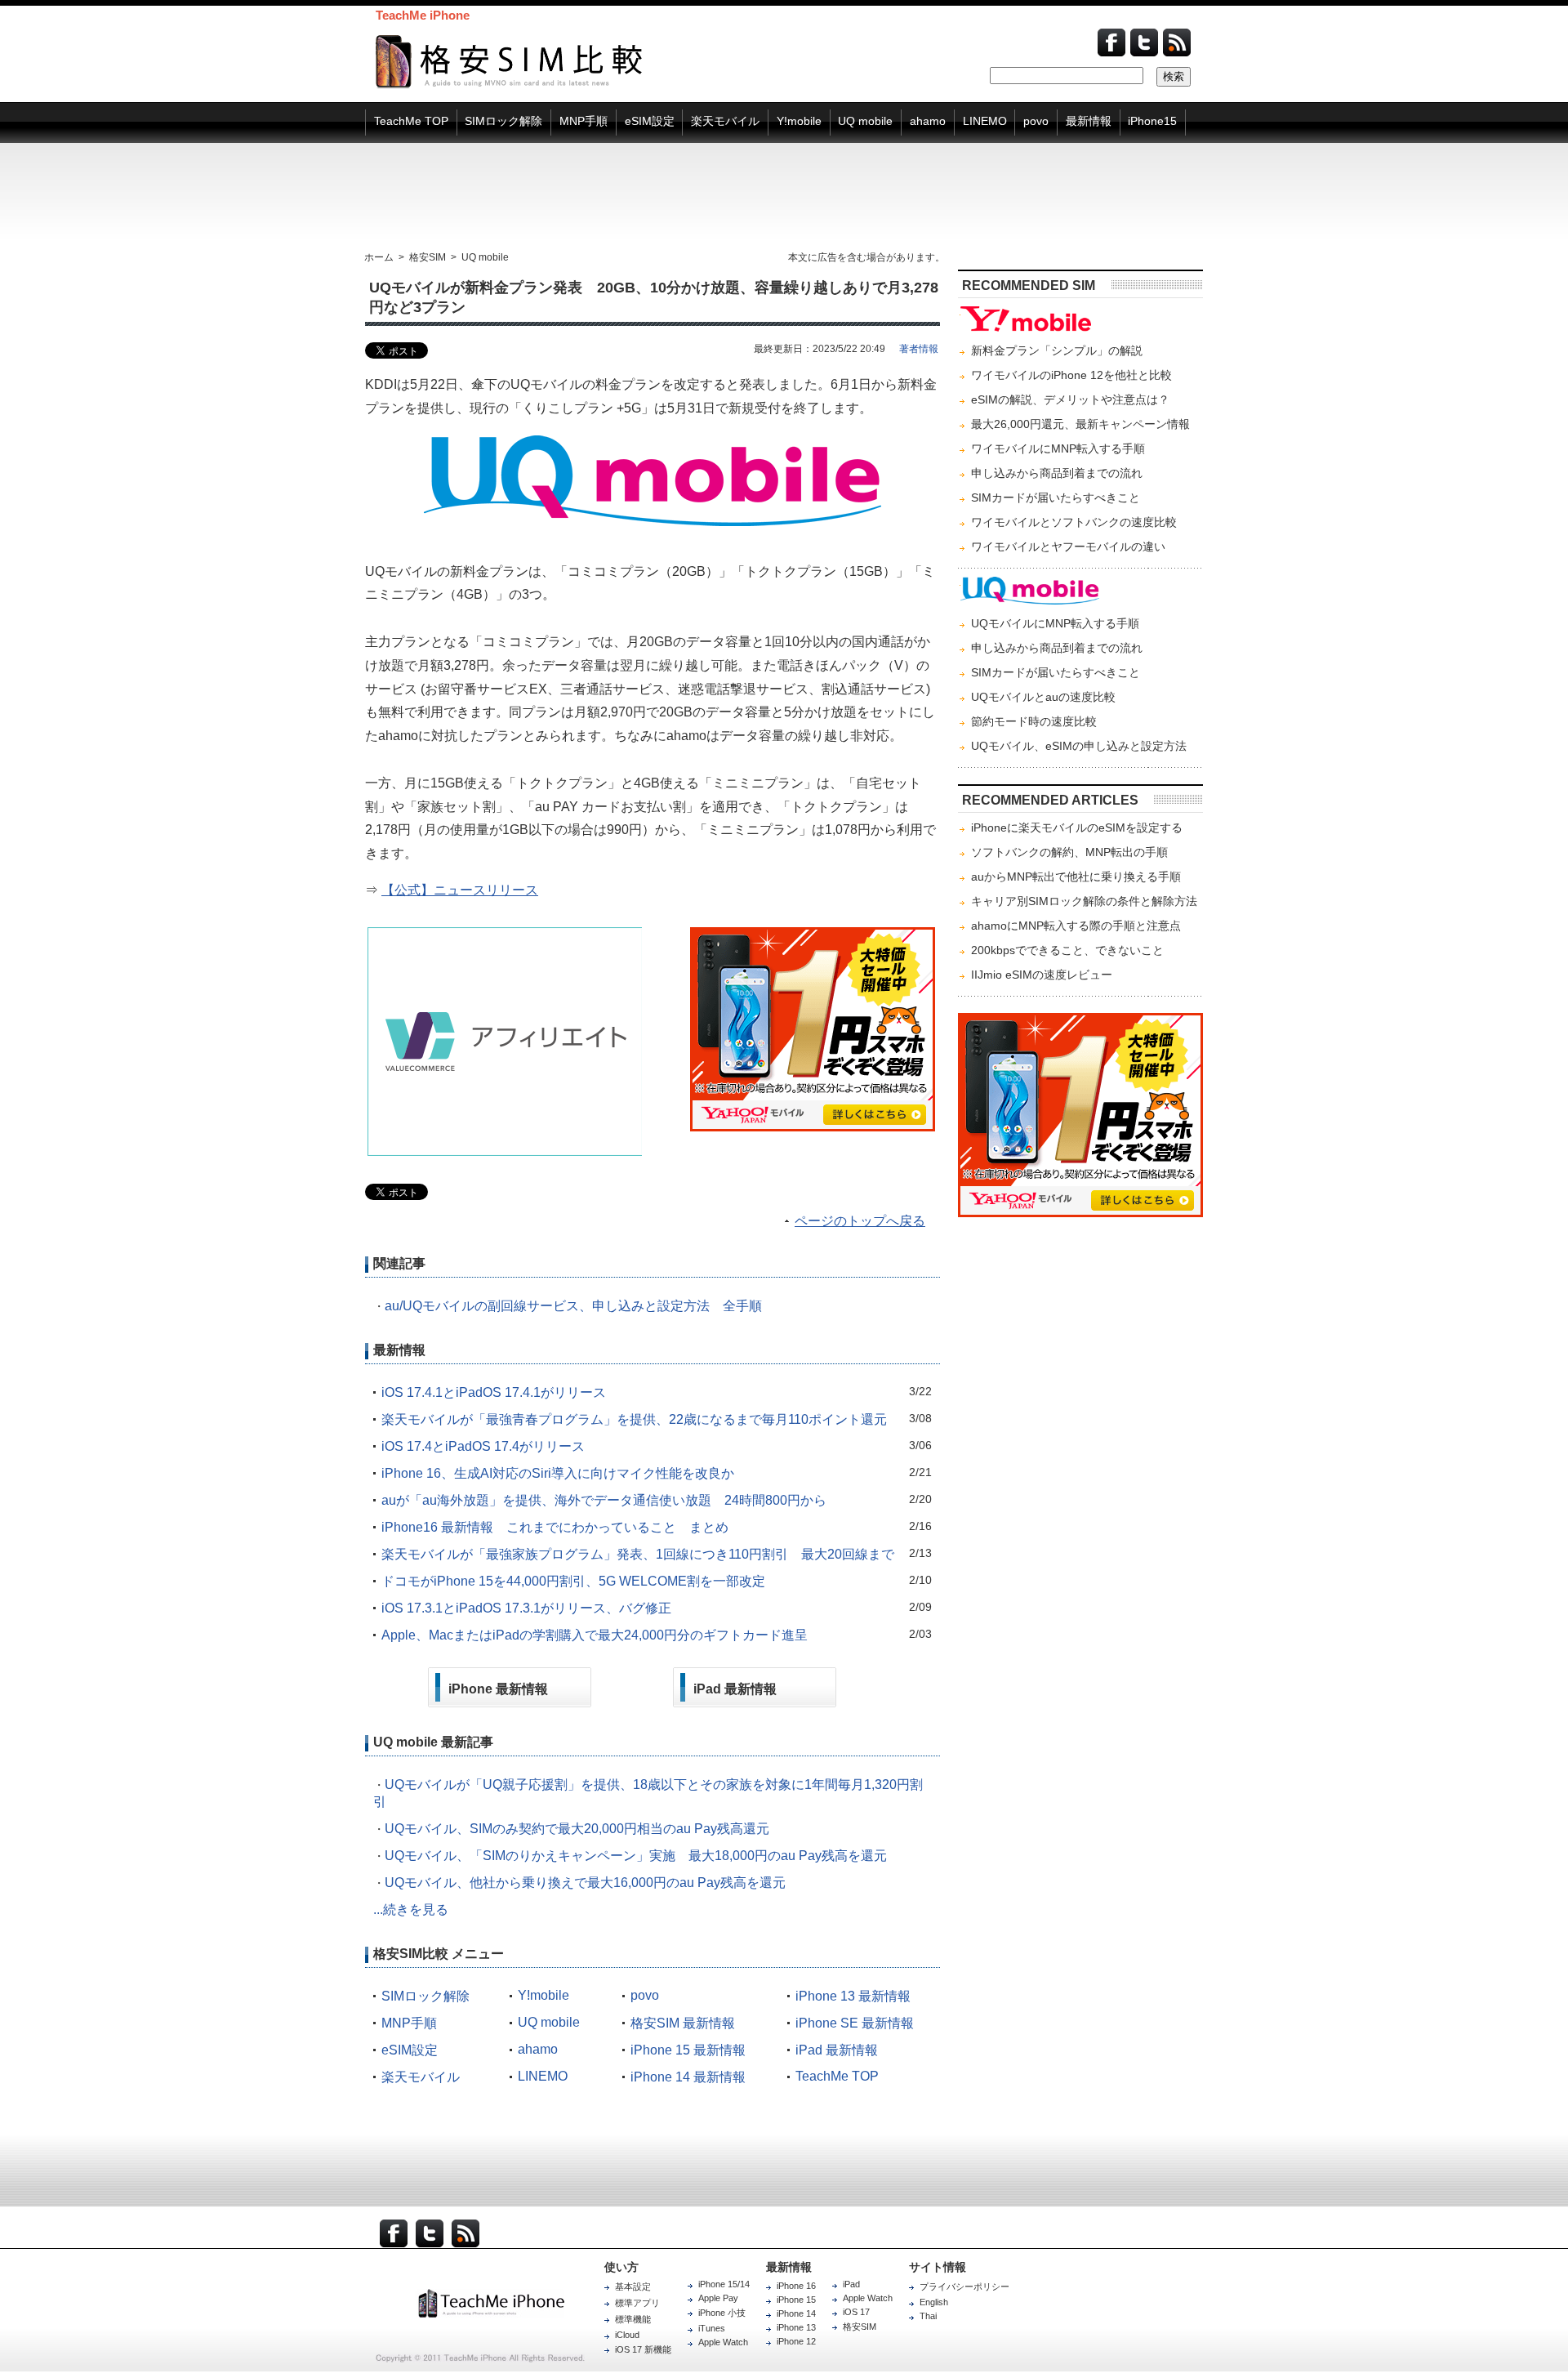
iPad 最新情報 (837, 2050)
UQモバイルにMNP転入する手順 (1055, 623)
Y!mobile (543, 1995)
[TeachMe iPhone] (510, 2303)
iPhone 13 (796, 2327)
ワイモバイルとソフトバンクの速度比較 (1074, 522)
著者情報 (919, 349)
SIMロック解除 (425, 1996)
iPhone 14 (796, 2313)
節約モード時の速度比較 (1034, 721)
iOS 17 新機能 (643, 2349)
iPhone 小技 (722, 2313)
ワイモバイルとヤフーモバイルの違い (1068, 547)
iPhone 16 (796, 2286)
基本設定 (633, 2287)
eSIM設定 (410, 2050)
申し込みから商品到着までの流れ (1057, 473)
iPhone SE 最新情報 (855, 2023)
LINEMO (543, 2076)
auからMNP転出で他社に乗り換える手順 (1076, 877)
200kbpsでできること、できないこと (1067, 950)
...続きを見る (411, 1910)
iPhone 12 (796, 2341)
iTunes (712, 2328)
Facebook (1111, 42)
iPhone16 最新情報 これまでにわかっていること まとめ (555, 1527)
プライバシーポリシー (964, 2287)
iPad (851, 2284)
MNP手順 (409, 2023)
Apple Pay (718, 2298)
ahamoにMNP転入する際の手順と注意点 (1076, 926)
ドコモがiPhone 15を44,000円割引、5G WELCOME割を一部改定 (573, 1581)
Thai (928, 2316)
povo (645, 1995)
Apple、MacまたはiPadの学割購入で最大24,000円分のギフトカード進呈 (595, 1635)
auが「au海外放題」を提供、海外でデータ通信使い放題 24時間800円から (604, 1500)
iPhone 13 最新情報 (853, 1996)
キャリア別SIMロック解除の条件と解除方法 (1084, 901)
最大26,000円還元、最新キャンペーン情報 (1080, 424)
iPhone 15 (796, 2300)
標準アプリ (637, 2303)
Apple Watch (723, 2342)
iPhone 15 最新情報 (688, 2050)
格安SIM (860, 2327)
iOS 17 (856, 2312)
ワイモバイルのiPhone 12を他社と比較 (1071, 375)
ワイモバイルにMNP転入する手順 (1058, 448)
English (934, 2302)
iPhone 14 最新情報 (688, 2077)
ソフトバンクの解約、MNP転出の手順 (1069, 852)
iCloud (627, 2335)
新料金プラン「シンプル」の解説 (1057, 350)
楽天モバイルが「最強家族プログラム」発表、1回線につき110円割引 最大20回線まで (638, 1554)
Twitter (1144, 42)
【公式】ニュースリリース (460, 890)
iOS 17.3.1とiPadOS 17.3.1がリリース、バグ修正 (526, 1608)
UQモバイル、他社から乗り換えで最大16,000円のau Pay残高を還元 (585, 1883)
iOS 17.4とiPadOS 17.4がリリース (483, 1446)
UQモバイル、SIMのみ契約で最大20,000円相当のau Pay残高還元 (577, 1829)
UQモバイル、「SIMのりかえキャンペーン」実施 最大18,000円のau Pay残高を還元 (636, 1856)
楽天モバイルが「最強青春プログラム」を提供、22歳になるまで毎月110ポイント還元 (634, 1419)
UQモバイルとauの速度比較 (1043, 697)
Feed (1177, 42)
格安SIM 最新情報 (683, 2023)
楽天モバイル (421, 2077)
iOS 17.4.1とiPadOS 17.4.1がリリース (494, 1392)
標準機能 (633, 2319)
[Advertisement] (784, 197)
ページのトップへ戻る (860, 1221)
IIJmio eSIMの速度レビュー (1042, 975)
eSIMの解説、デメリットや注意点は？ (1070, 399)
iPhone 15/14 (724, 2284)
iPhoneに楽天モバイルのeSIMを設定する (1077, 828)
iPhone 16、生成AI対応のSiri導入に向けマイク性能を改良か (558, 1473)
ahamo (538, 2049)
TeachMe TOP (837, 2076)
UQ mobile (549, 2022)
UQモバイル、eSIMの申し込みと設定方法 (1079, 746)
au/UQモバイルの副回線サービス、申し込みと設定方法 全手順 (573, 1306)
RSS (465, 2233)
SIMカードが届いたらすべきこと (1056, 497)
